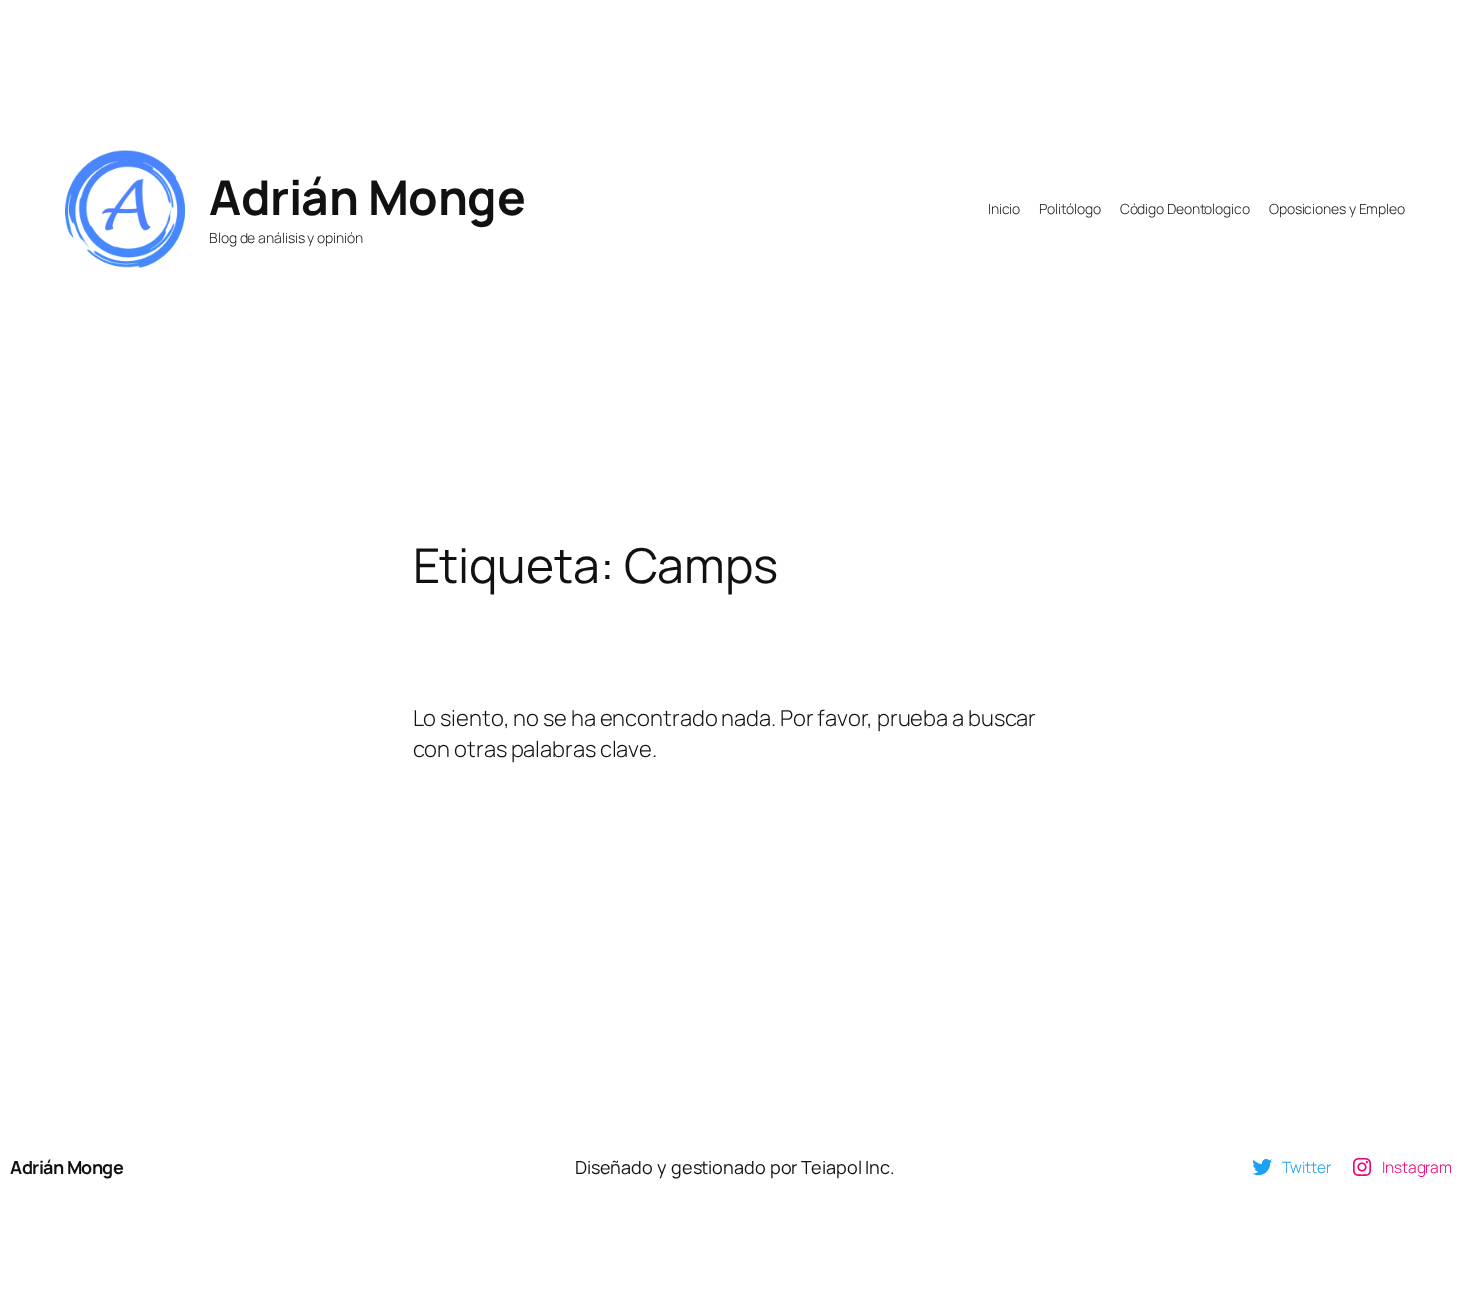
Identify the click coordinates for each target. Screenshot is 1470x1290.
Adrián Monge (367, 196)
